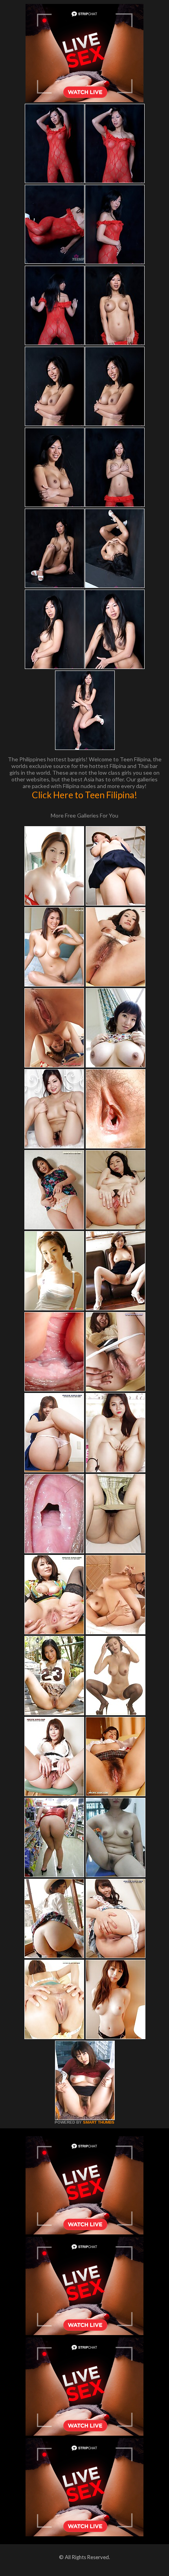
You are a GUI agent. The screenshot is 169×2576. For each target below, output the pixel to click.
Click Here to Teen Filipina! (84, 795)
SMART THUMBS (99, 2122)
